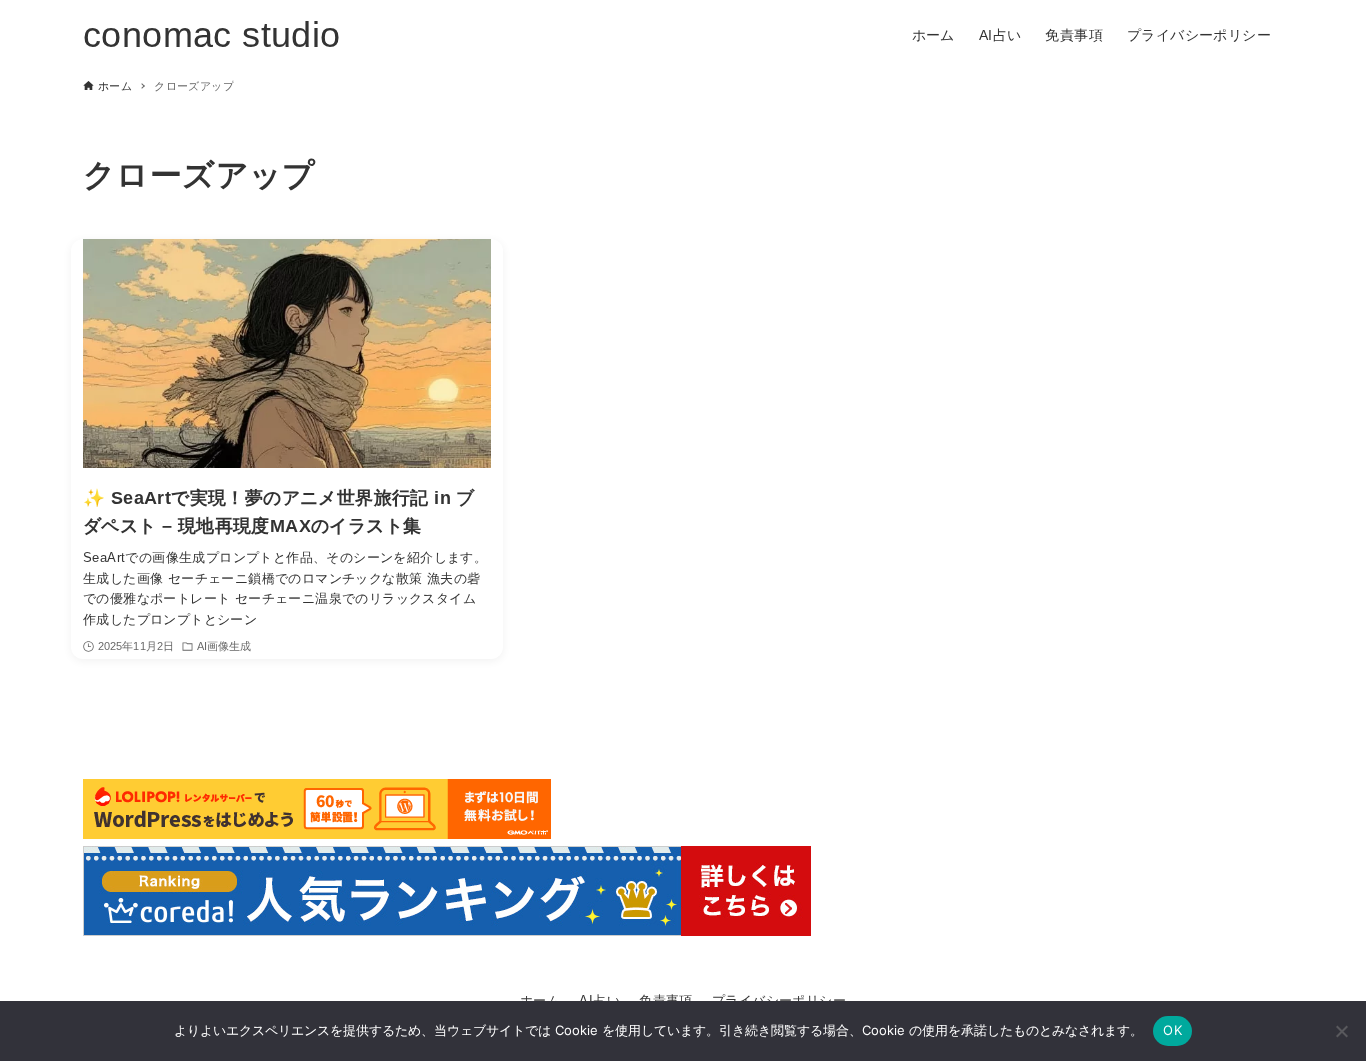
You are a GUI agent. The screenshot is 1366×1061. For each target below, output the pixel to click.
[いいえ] (1341, 1031)
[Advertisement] (1127, 276)
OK (1172, 1030)
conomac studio (212, 34)
